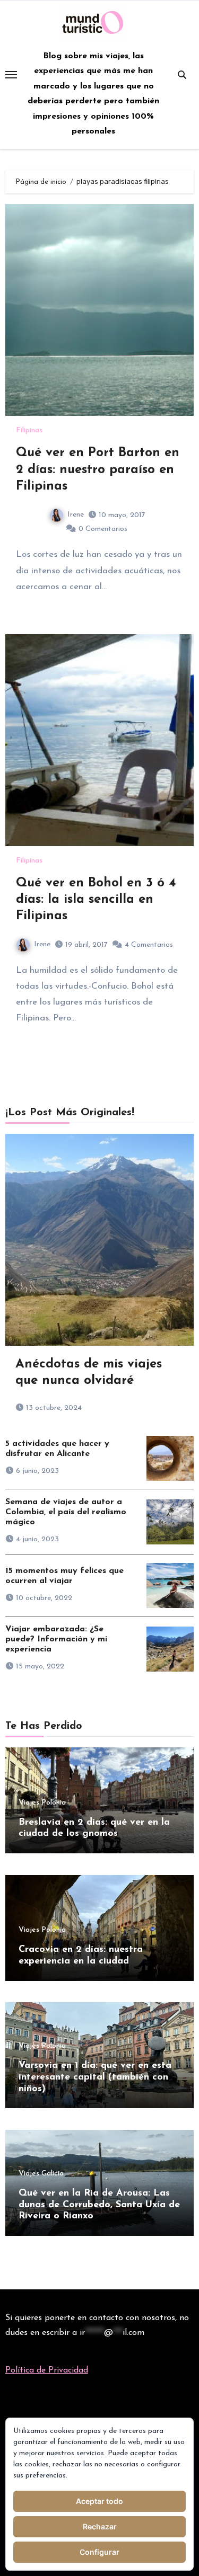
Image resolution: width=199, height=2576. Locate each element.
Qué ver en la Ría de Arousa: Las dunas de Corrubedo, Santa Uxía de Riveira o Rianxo (99, 2205)
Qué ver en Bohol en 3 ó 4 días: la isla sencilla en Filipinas (96, 900)
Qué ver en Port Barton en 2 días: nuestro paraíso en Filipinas (98, 469)
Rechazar (100, 2526)
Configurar (99, 2552)
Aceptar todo (99, 2501)
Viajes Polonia (42, 1803)
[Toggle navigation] (11, 75)
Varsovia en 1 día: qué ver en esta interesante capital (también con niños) (95, 2077)
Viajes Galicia (41, 2174)
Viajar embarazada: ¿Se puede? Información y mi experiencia (56, 1639)
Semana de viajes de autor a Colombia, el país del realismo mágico (66, 1512)
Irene (76, 515)
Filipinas (29, 431)
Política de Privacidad (47, 2370)
